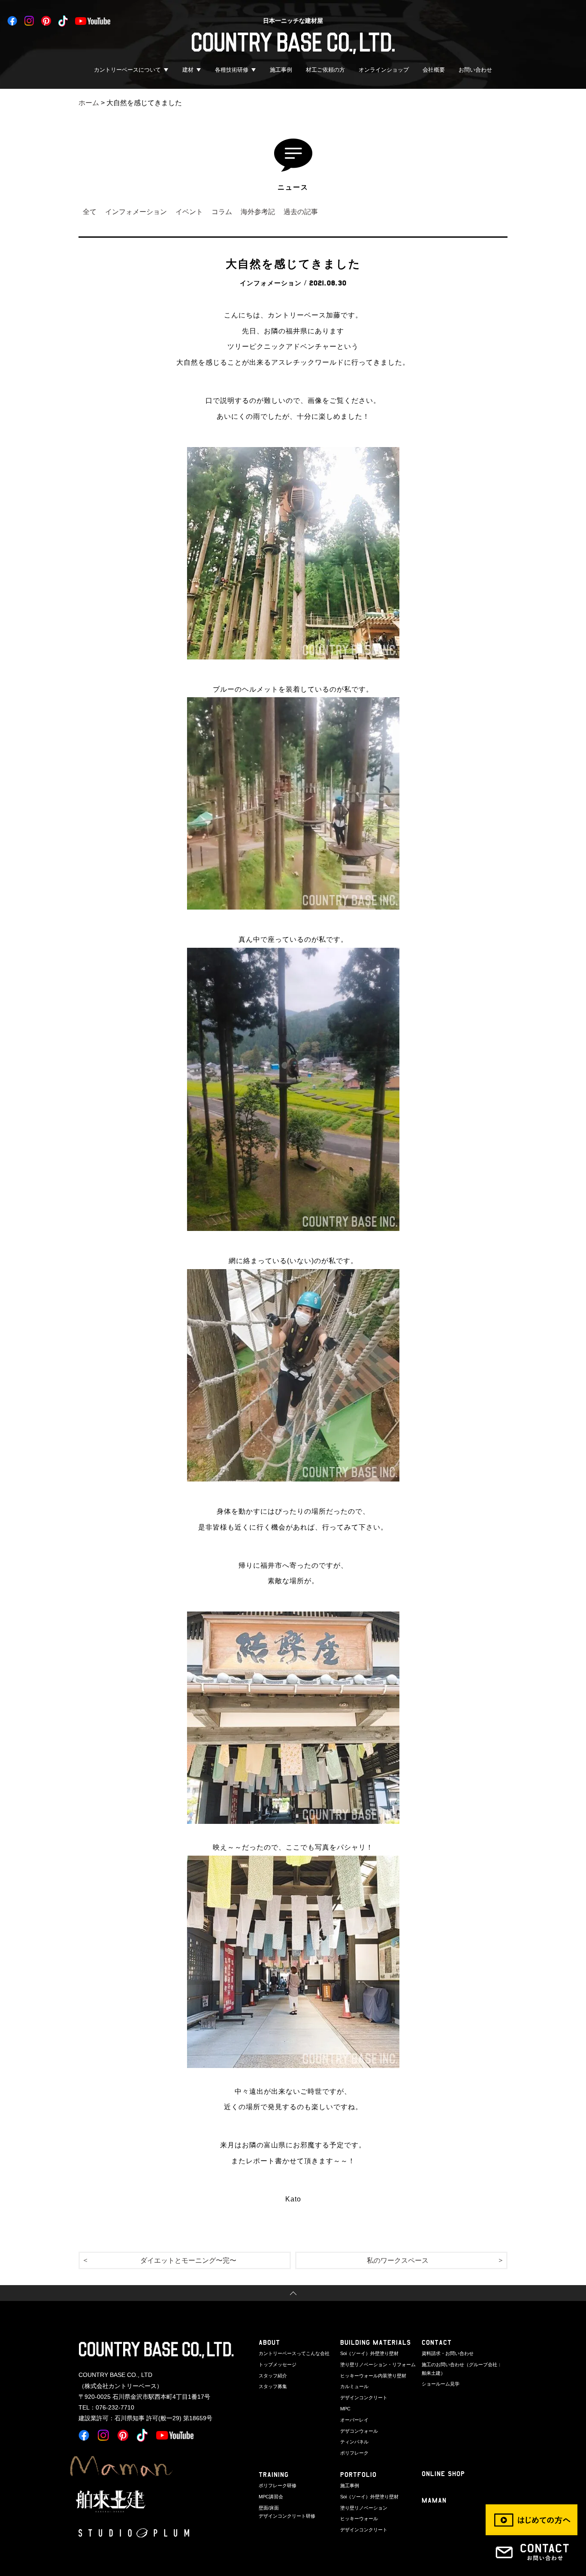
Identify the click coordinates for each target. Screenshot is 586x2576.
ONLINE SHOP (443, 2474)
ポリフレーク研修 (278, 2485)
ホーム (89, 103)
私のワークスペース (398, 2260)
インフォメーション (136, 212)
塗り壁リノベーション (364, 2508)
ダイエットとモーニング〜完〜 (188, 2260)
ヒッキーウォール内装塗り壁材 (373, 2376)
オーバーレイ (354, 2420)
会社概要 (434, 70)
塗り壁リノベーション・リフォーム (378, 2364)
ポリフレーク (354, 2453)
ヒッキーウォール (359, 2519)
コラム (222, 212)
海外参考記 (258, 212)
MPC (345, 2409)
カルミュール (354, 2386)
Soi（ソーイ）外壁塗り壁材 (369, 2353)
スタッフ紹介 (273, 2376)
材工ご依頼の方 (325, 70)
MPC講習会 (271, 2497)
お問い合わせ (475, 70)
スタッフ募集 (273, 2386)
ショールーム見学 (441, 2384)
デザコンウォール (359, 2431)
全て (90, 212)
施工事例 (281, 70)
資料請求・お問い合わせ (448, 2353)
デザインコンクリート (364, 2398)
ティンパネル (354, 2442)
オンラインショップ (384, 70)
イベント (189, 212)
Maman (434, 2500)
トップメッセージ (278, 2364)
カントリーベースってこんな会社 (294, 2353)
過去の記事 (301, 212)
